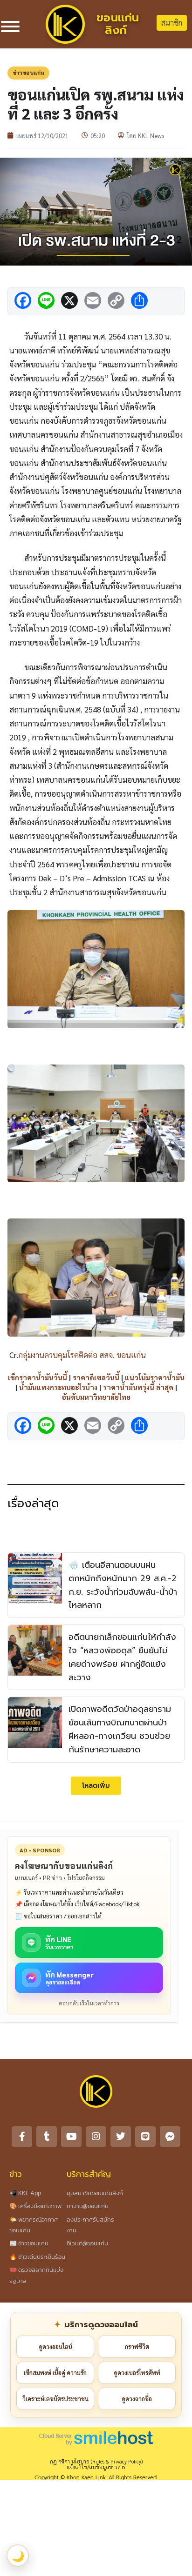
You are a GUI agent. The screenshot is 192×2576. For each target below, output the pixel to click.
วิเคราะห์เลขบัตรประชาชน (55, 2399)
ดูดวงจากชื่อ (137, 2399)
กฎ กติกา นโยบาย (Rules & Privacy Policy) (96, 2461)
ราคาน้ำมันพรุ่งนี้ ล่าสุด (138, 1387)
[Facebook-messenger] (170, 2137)
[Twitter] (121, 2137)
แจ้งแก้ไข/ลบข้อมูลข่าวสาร (96, 2467)
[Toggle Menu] (10, 27)
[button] (96, 1786)
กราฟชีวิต (137, 2346)
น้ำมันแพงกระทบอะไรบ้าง (58, 1387)
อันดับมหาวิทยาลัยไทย (96, 1397)
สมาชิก (172, 23)
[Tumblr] (47, 2137)
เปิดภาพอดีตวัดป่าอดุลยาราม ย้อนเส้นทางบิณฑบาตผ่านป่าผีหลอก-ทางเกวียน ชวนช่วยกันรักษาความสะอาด (120, 1729)
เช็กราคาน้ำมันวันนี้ (38, 1377)
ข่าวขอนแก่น (28, 73)
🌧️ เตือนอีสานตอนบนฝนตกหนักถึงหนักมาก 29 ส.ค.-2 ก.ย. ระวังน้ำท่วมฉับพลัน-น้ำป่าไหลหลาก (123, 1585)
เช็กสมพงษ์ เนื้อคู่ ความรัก (55, 2373)
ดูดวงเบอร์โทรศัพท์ (137, 2373)
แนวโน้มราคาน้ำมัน (155, 1377)
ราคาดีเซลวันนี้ (96, 1377)
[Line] (145, 2137)
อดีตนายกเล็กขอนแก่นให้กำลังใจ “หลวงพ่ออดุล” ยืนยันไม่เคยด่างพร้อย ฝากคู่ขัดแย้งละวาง (122, 1657)
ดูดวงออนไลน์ (55, 2346)
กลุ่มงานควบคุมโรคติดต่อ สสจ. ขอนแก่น (82, 1355)
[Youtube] (71, 2137)
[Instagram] (96, 2137)
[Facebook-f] (22, 2137)
